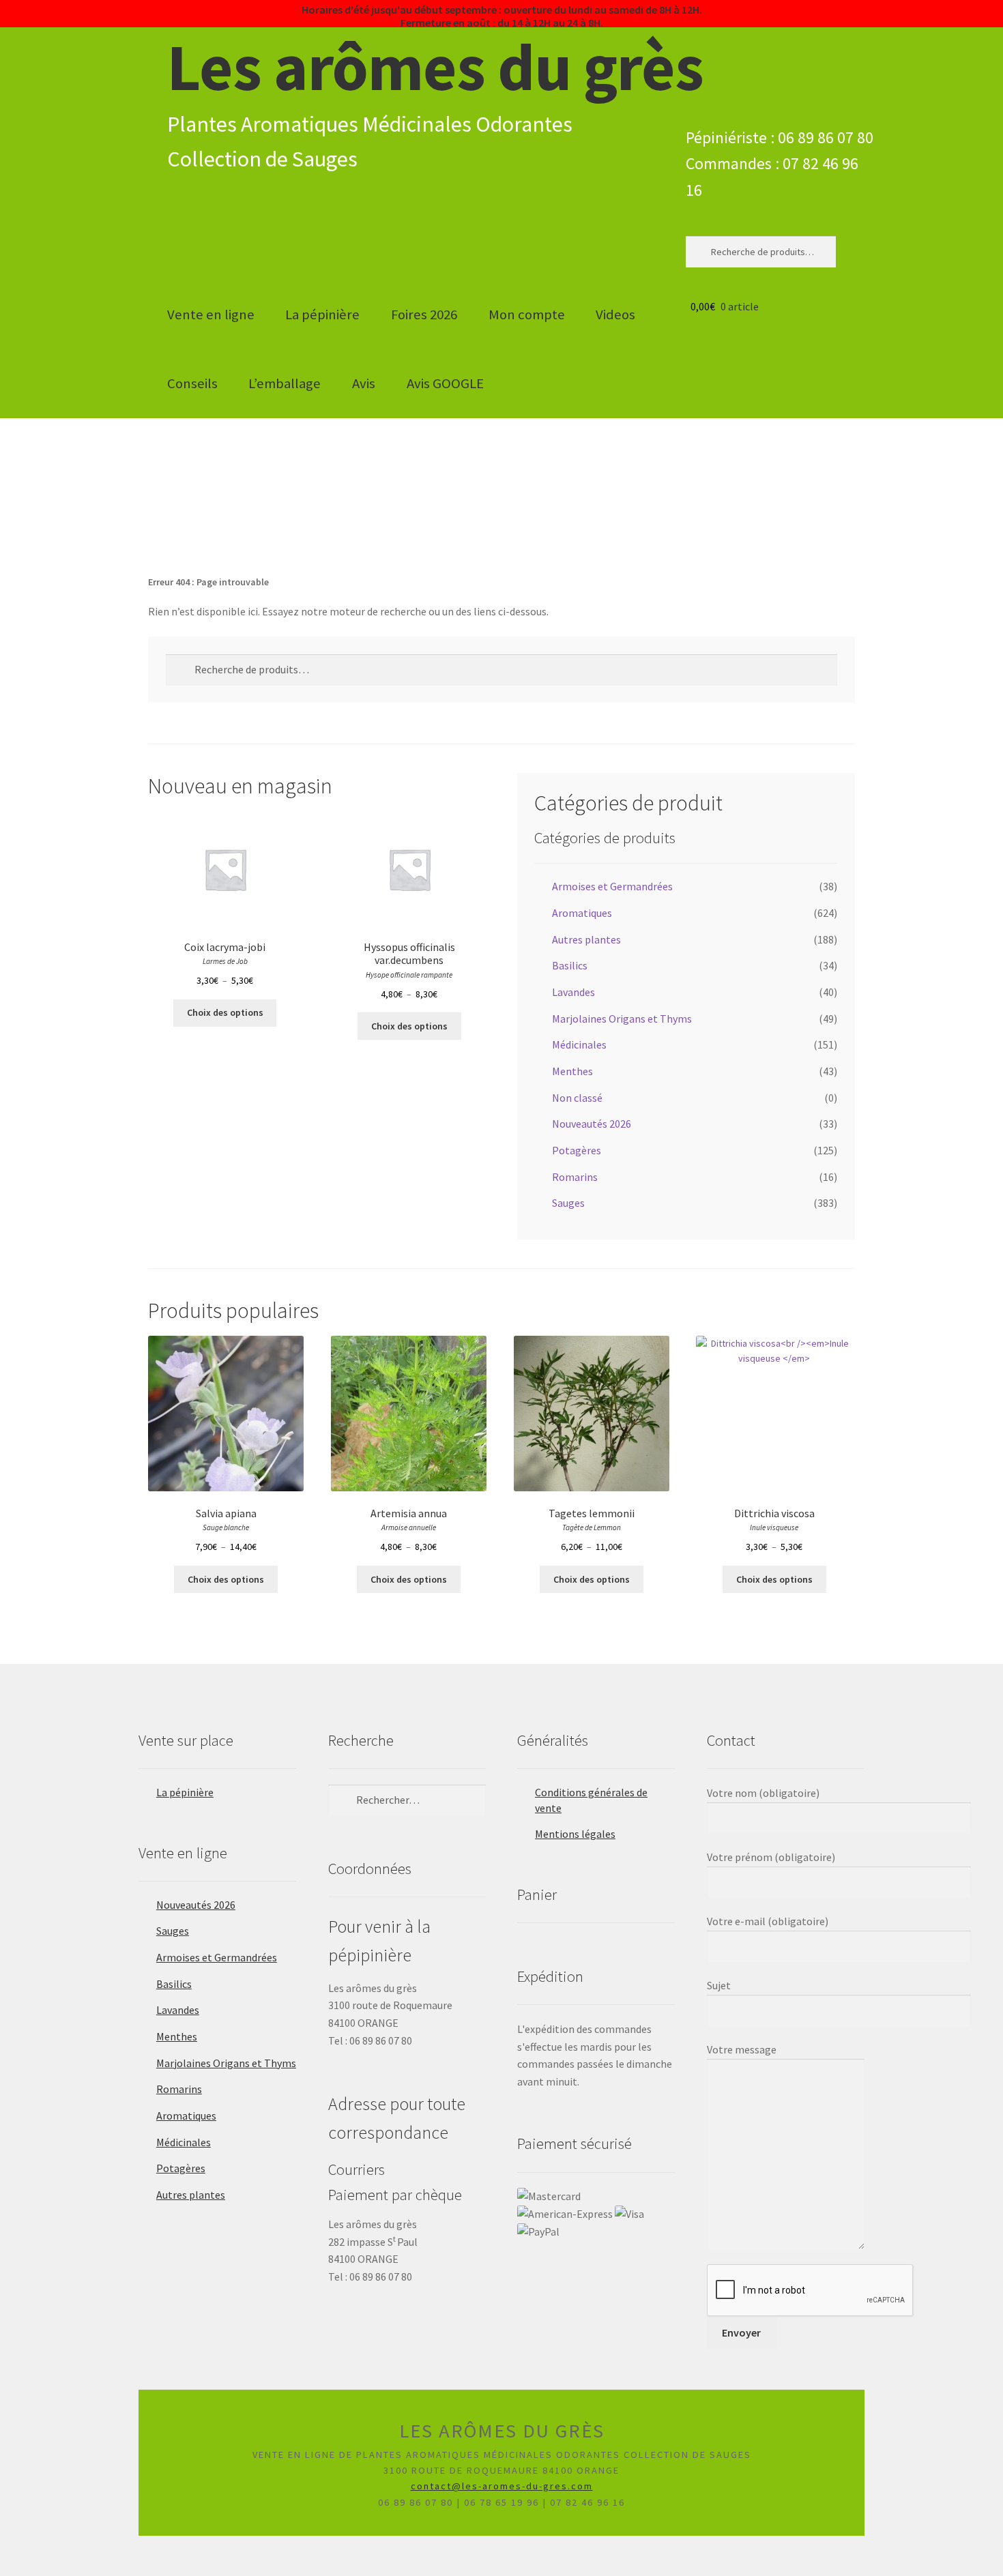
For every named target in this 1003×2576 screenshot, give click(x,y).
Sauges (568, 1203)
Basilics (570, 965)
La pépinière (322, 314)
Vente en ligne (211, 314)
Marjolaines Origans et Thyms (622, 1019)
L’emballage (285, 383)
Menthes (572, 1071)
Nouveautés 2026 (592, 1124)
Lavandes (573, 992)
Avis (364, 383)
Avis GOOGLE (445, 383)
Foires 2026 (424, 314)
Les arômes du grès (435, 67)
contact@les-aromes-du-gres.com (502, 2486)
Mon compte (527, 314)
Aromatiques (582, 913)
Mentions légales (575, 1834)
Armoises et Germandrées (612, 886)
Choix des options (225, 1012)
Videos (615, 314)
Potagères (577, 1150)
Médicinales (579, 1044)
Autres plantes (586, 939)
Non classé (577, 1098)
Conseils (192, 383)
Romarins (575, 1177)
